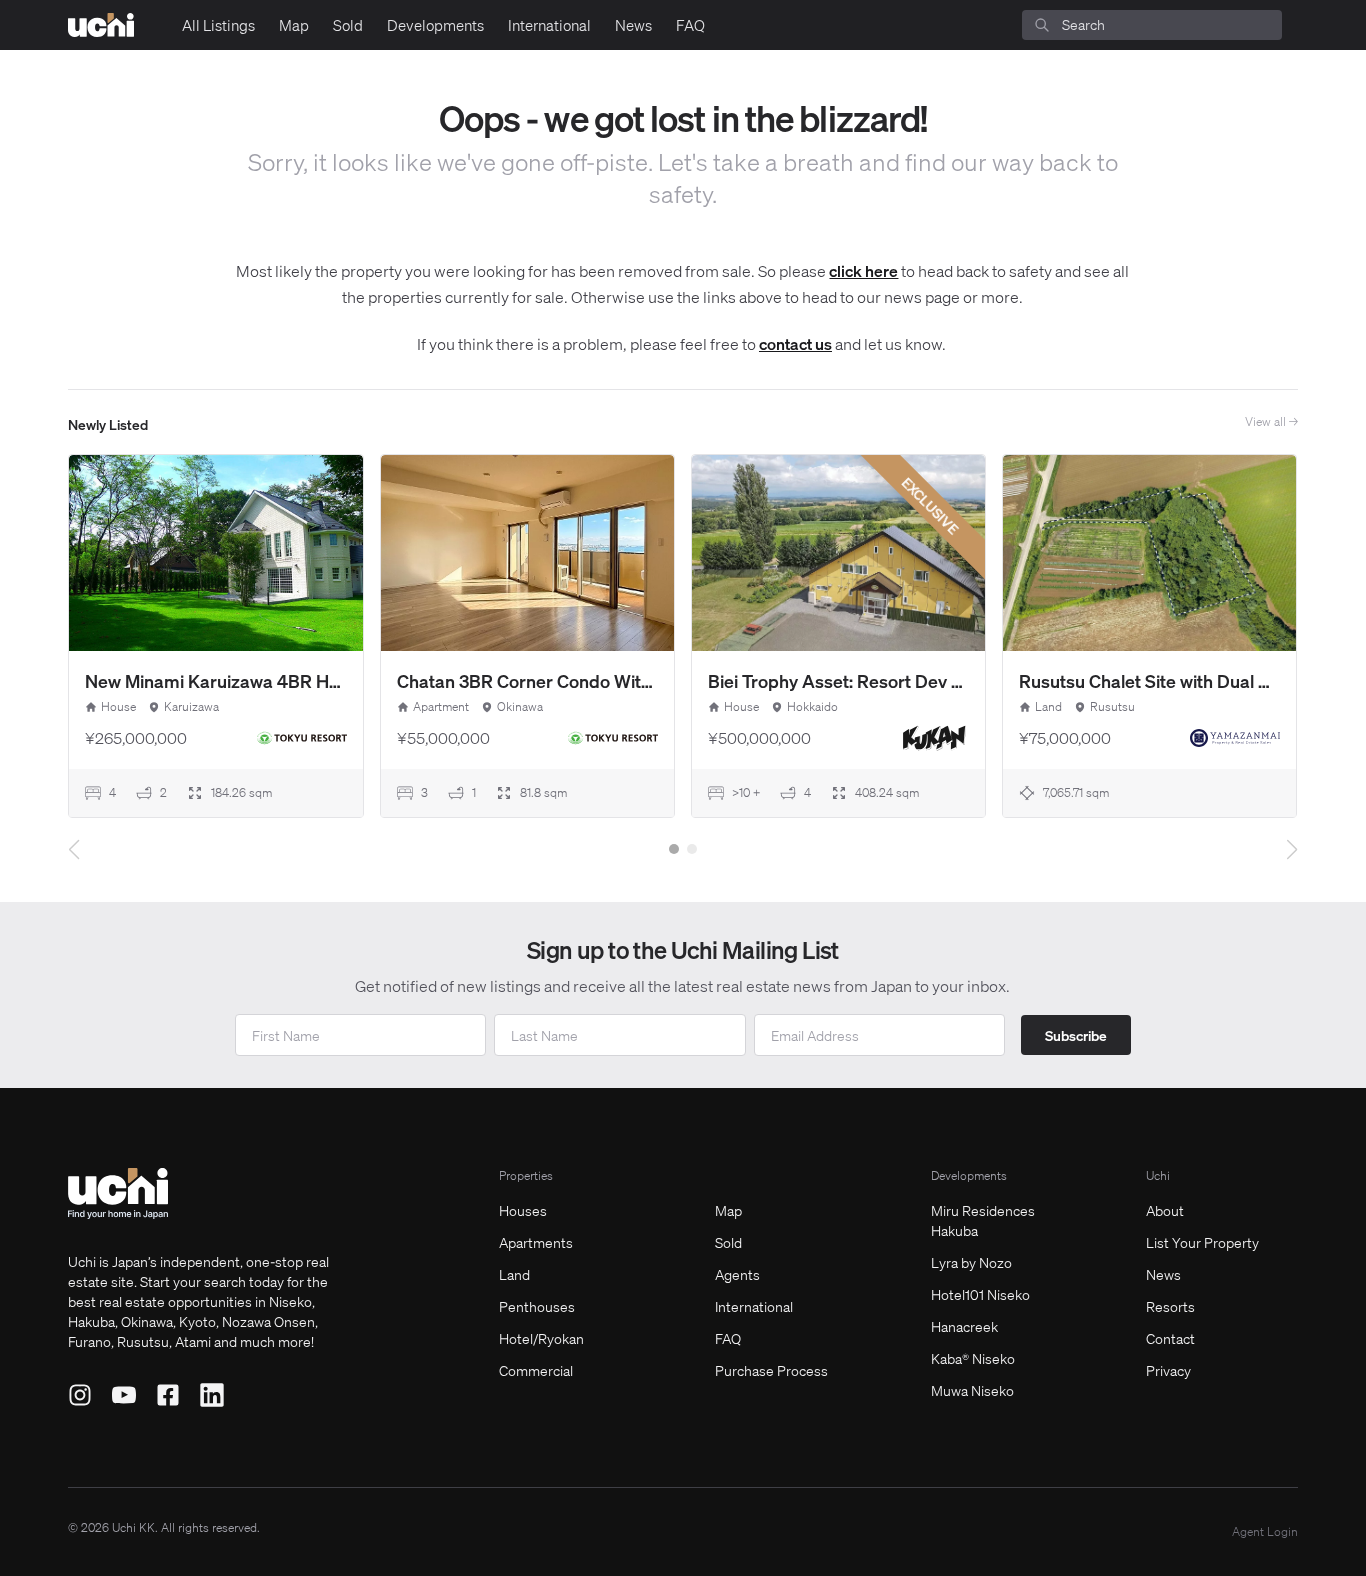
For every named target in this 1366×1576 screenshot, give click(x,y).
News (633, 25)
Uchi (1158, 1175)
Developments (435, 25)
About (1165, 1210)
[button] (674, 849)
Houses (523, 1210)
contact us (795, 343)
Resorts (1170, 1306)
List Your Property (1202, 1242)
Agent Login (1265, 1531)
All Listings (218, 25)
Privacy (1168, 1370)
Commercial (536, 1370)
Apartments (536, 1242)
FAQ (690, 25)
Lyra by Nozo (971, 1262)
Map (294, 25)
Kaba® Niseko (973, 1358)
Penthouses (537, 1306)
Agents (737, 1274)
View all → (1271, 421)
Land (514, 1274)
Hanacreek (964, 1326)
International (549, 25)
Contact (1170, 1338)
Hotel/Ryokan (541, 1338)
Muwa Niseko (972, 1390)
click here (863, 270)
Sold (348, 25)
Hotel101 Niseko (980, 1294)
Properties (526, 1175)
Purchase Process (771, 1370)
